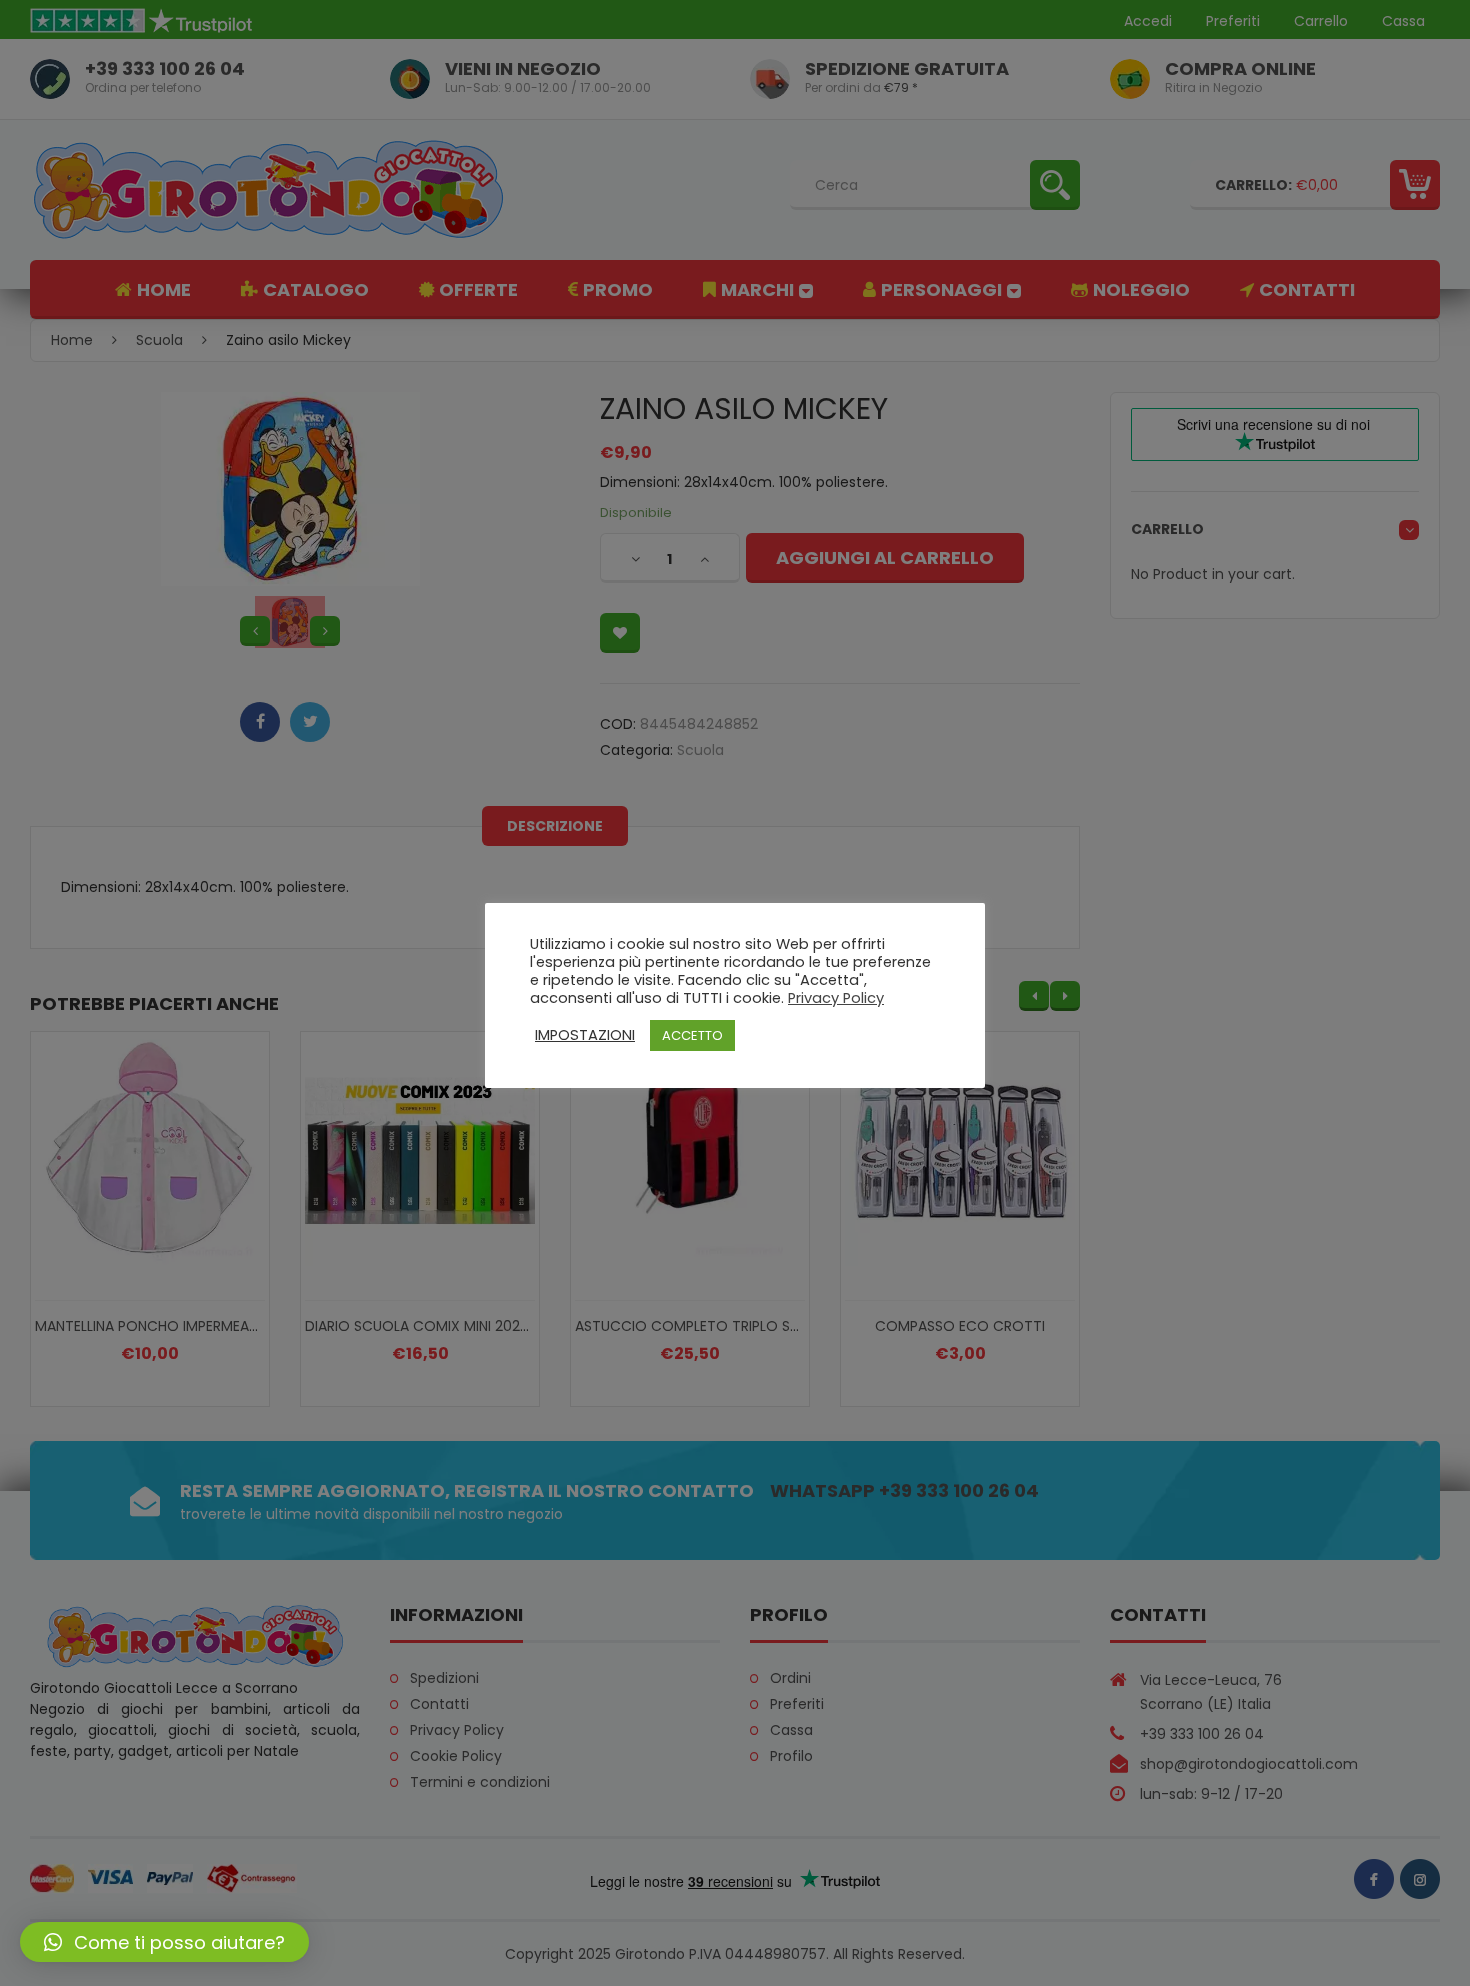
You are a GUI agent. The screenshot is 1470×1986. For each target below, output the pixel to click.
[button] (164, 1942)
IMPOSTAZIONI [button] (585, 1035)
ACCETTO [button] (692, 1035)
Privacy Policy (836, 998)
